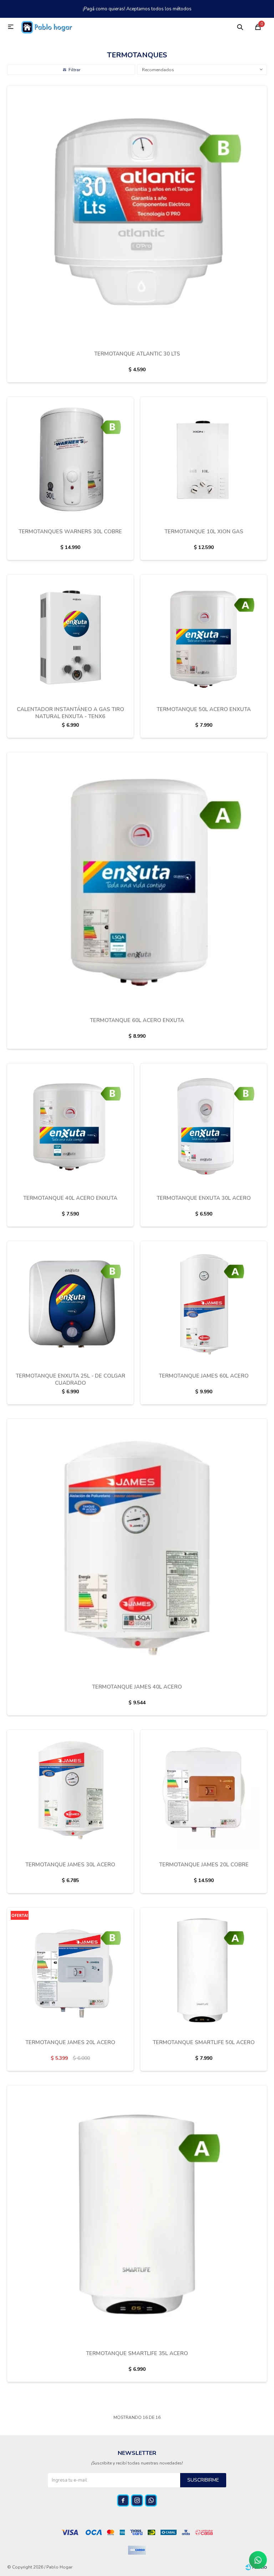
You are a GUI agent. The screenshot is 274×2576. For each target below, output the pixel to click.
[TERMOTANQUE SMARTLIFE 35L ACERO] (137, 2215)
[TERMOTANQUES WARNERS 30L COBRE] (70, 460)
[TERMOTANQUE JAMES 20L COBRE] (204, 1793)
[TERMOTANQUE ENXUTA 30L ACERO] (204, 1126)
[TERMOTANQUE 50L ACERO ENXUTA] (204, 637)
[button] (240, 27)
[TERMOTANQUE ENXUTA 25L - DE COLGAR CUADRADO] (70, 1304)
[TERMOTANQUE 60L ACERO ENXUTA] (137, 882)
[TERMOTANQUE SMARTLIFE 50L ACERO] (204, 1970)
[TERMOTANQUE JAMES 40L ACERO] (137, 1548)
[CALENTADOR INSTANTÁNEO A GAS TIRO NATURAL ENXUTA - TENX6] (70, 637)
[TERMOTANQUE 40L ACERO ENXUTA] (70, 1126)
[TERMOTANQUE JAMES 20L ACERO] (70, 1970)
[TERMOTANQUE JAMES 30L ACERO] (70, 1793)
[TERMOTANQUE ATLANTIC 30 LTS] (137, 215)
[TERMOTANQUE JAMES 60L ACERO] (204, 1304)
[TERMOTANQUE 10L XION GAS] (204, 460)
